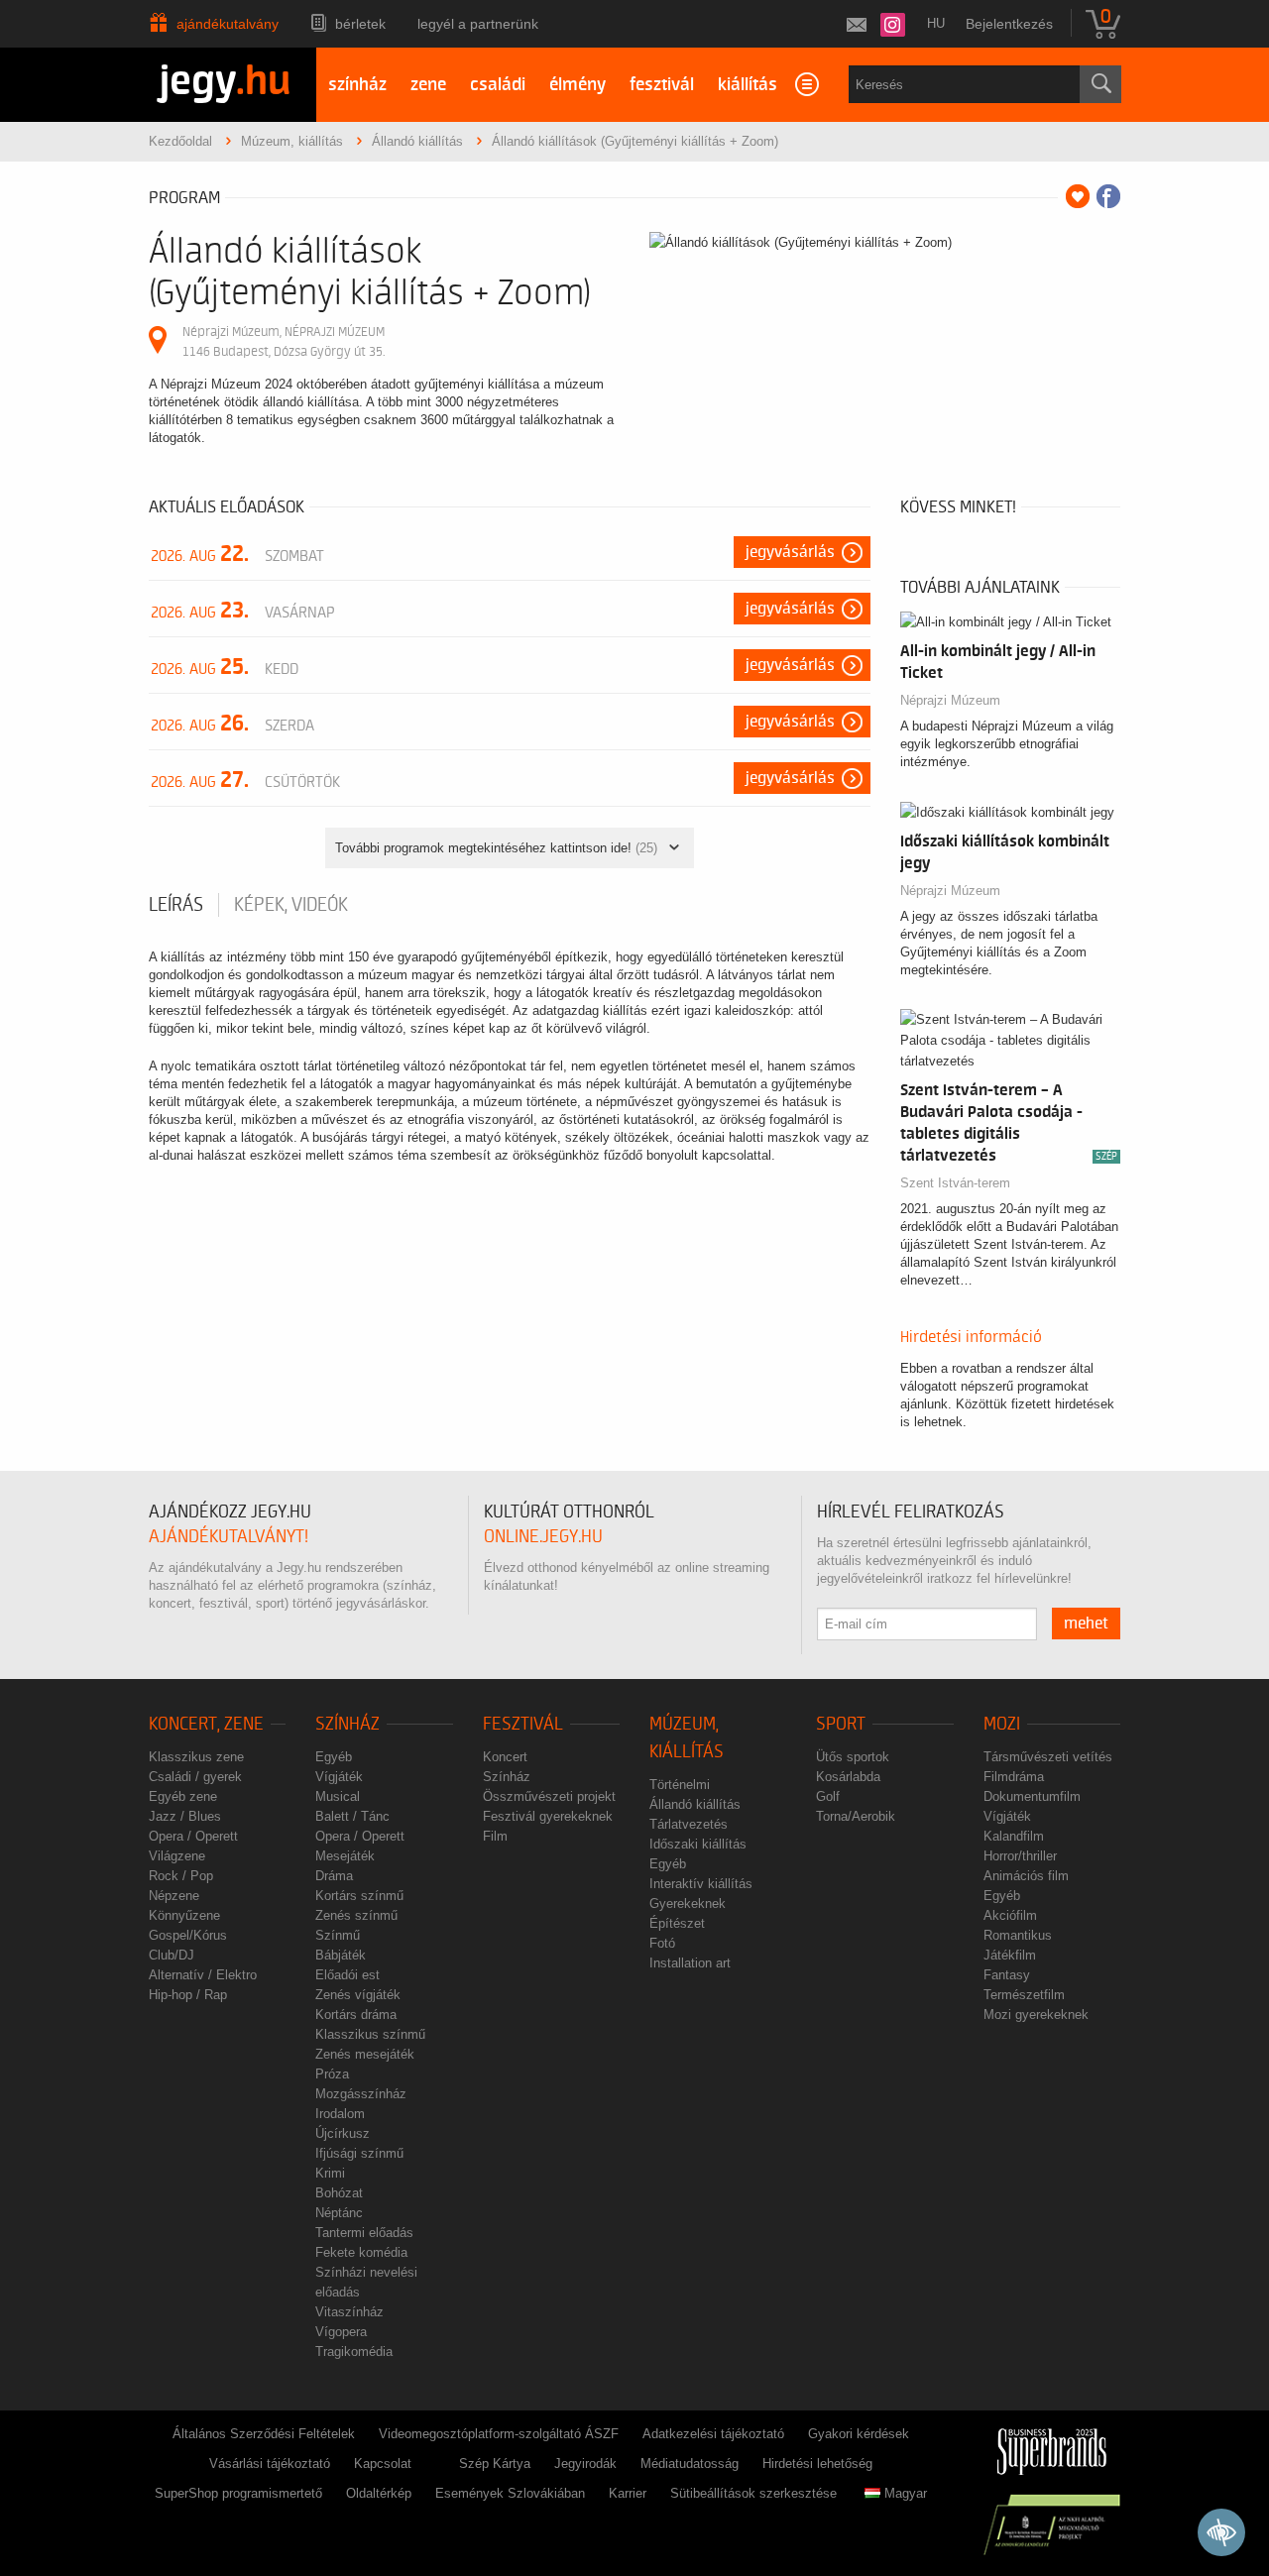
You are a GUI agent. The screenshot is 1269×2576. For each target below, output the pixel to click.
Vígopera (341, 2332)
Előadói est (347, 1975)
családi (498, 85)
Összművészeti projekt (549, 1796)
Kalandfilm (1014, 1836)
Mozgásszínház (361, 2094)
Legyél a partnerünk (478, 24)
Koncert (505, 1757)
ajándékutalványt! (229, 1537)
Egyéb (334, 1757)
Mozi (1002, 1724)
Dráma (334, 1876)
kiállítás (748, 85)
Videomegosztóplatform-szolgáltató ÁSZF (499, 2434)
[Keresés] (1100, 84)
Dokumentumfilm (1032, 1796)
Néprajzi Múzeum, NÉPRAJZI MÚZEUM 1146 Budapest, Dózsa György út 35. (284, 341)
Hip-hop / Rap (188, 1995)
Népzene (174, 1896)
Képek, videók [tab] (291, 905)
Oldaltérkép (379, 2493)
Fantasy (1007, 1975)
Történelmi (680, 1785)
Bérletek (360, 24)
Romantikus (1018, 1935)
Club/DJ (172, 1955)
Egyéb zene (183, 1796)
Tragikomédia (354, 2352)
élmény (577, 85)
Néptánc (339, 2213)
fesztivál (662, 85)
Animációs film (1026, 1876)
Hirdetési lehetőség (817, 2464)
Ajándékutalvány (228, 24)
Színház (347, 1724)
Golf (828, 1796)
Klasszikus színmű (370, 2034)
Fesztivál (523, 1724)
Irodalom (340, 2114)
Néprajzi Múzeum (950, 700)
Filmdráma (1014, 1777)
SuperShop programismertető (238, 2493)
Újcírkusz (343, 2133)
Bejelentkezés (1009, 24)
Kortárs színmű (359, 1896)
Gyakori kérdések (859, 2434)
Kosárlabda (848, 1777)
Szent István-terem (955, 1183)
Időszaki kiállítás (698, 1844)
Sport (841, 1724)
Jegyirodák (585, 2464)
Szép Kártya (495, 2464)
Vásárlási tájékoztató (270, 2464)
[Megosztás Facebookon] (1108, 196)
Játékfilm (1010, 1955)
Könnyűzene (184, 1915)
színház (357, 85)
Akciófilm (1010, 1915)
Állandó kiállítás (695, 1804)
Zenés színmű (356, 1915)
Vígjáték (339, 1777)
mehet (1086, 1624)
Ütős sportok (853, 1757)
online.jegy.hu (543, 1537)
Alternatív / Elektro (203, 1975)
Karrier (628, 2493)
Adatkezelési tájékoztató (713, 2434)
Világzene (177, 1856)
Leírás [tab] (176, 905)
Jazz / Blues (185, 1816)
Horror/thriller (1020, 1856)
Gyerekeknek (688, 1904)
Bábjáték (341, 1955)
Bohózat (339, 2193)
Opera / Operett (193, 1836)
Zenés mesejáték (365, 2054)
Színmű (338, 1935)
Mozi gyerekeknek (1036, 2015)
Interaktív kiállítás (701, 1884)
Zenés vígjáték (358, 1995)
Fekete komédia (361, 2252)
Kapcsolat (383, 2464)
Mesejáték (345, 1856)
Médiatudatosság (690, 2464)
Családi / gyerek (195, 1777)
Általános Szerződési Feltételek (264, 2434)
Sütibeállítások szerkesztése (753, 2493)
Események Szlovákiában (510, 2493)
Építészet (677, 1923)
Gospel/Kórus (188, 1935)
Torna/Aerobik (856, 1816)
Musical (338, 1796)
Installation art (690, 1963)
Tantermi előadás (364, 2233)
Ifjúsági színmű (359, 2153)
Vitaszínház (349, 2312)
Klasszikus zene (196, 1757)
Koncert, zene (206, 1724)
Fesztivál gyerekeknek (548, 1816)
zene (428, 85)
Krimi (330, 2173)
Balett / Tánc (352, 1816)
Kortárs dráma (356, 2015)
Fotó (662, 1943)
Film (495, 1836)
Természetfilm (1024, 1995)
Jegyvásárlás (790, 552)
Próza (332, 2074)
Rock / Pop (181, 1876)
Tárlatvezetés (689, 1824)
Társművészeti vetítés (1048, 1757)
